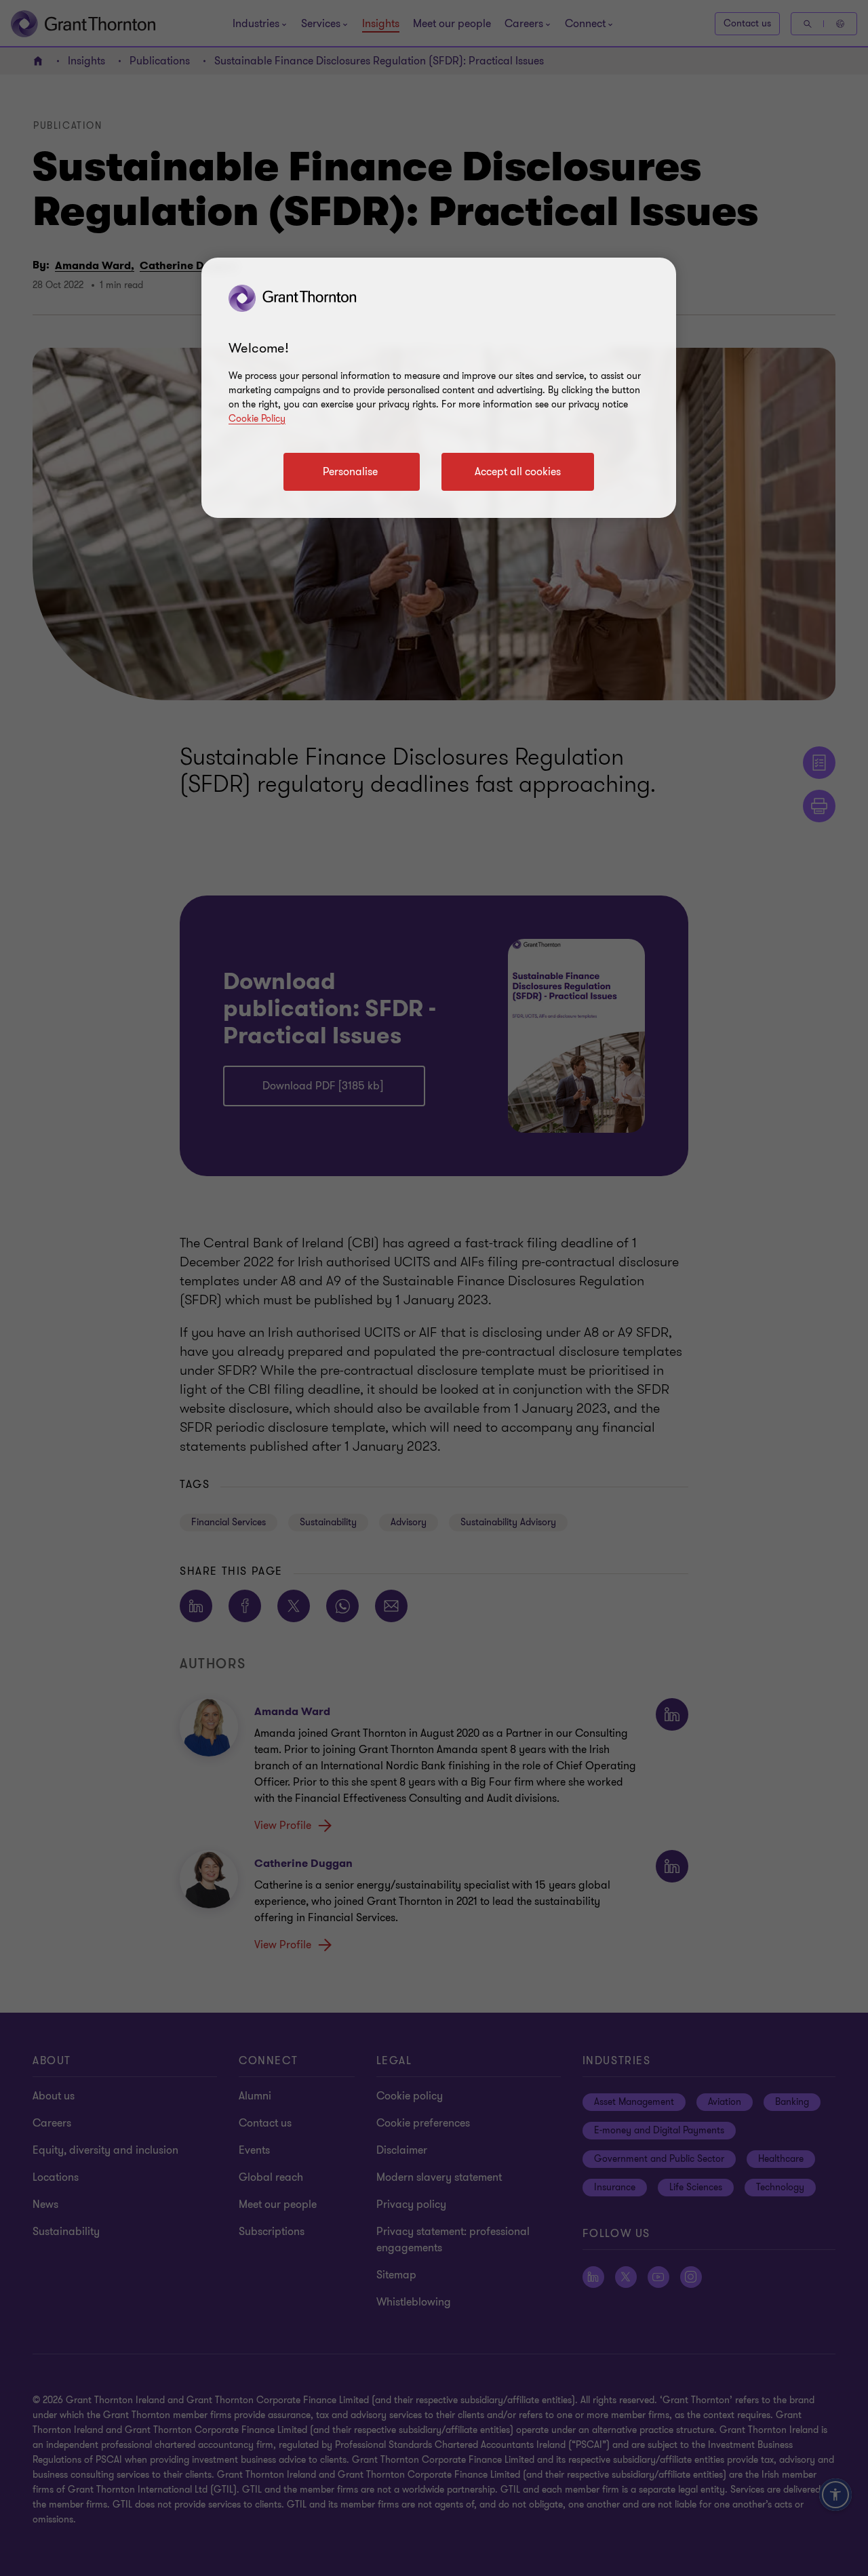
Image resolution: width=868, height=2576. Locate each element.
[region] (439, 388)
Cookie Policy (257, 419)
